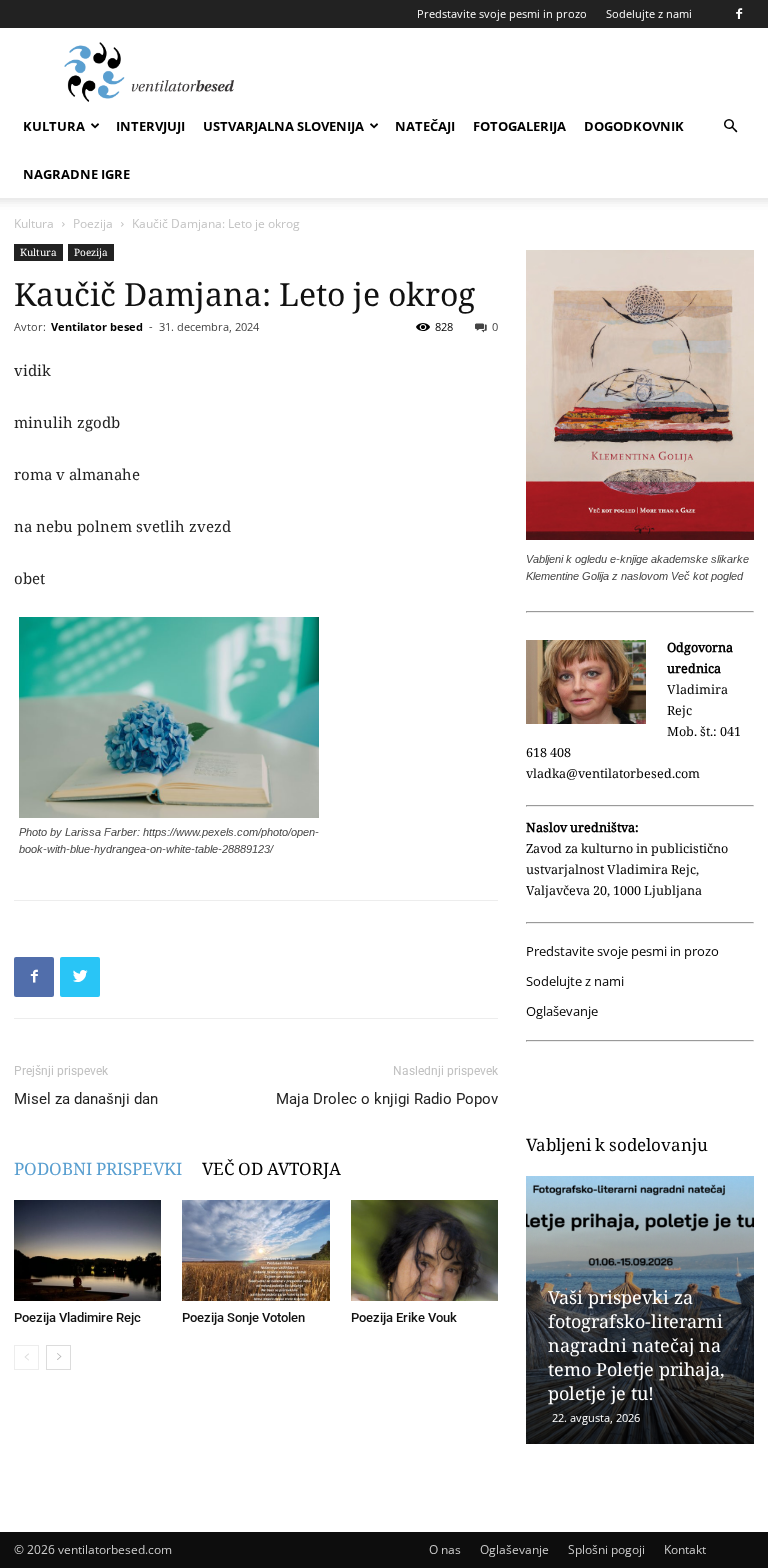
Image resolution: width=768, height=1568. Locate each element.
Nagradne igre (76, 174)
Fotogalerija (519, 126)
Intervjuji (150, 126)
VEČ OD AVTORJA (271, 1168)
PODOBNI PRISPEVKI (98, 1168)
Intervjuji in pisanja (686, 1313)
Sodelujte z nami (649, 13)
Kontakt (685, 1549)
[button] (730, 126)
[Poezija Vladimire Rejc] (87, 1250)
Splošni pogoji (606, 1549)
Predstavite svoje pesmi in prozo (502, 13)
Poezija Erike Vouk (404, 1317)
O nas (445, 1549)
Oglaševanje (562, 1011)
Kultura (54, 126)
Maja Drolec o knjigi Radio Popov (387, 1099)
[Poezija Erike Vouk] (424, 1250)
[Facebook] (739, 14)
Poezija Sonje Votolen (243, 1317)
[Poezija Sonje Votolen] (255, 1250)
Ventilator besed (97, 326)
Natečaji (425, 126)
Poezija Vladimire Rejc (77, 1317)
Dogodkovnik (634, 126)
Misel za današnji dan (86, 1099)
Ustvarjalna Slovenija (283, 126)
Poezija (93, 223)
